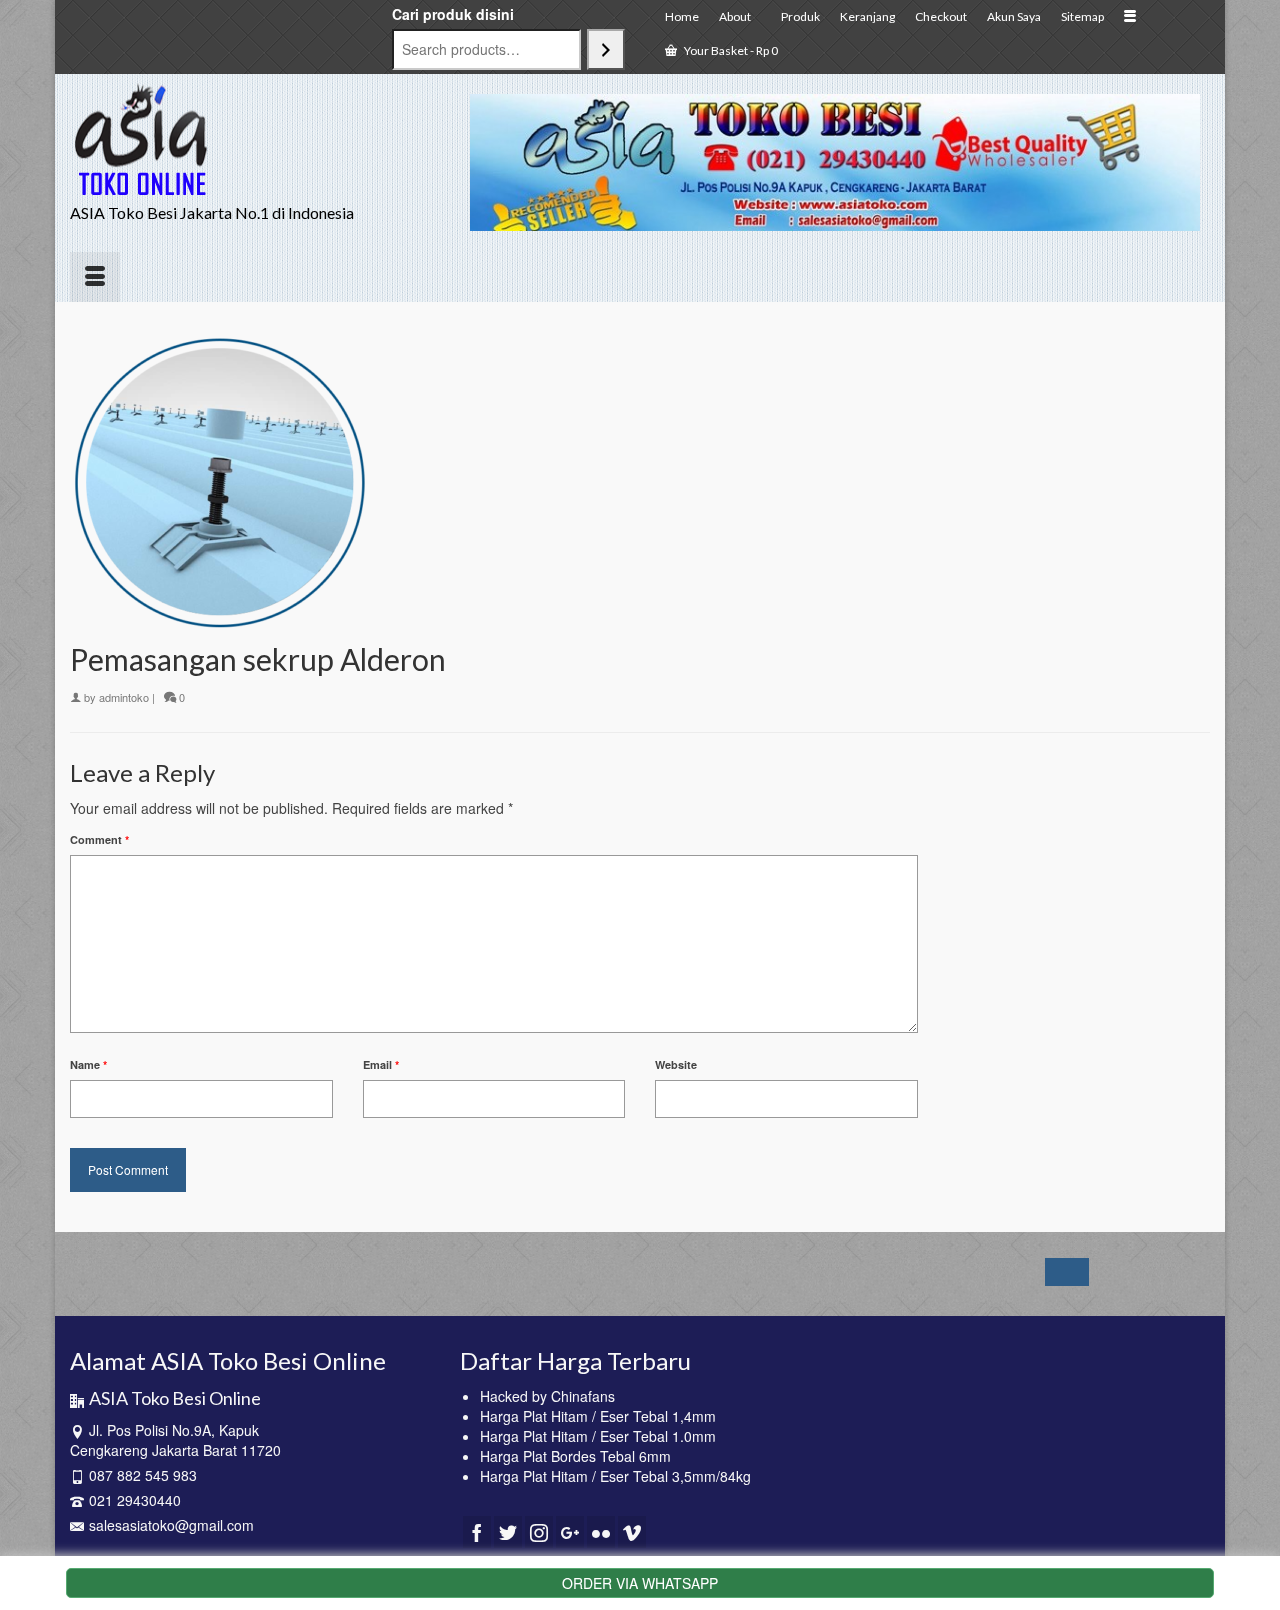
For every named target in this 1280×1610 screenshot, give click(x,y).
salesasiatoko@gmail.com (171, 1525)
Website (676, 1064)
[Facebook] (477, 1532)
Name (88, 1064)
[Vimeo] (632, 1532)
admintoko (124, 697)
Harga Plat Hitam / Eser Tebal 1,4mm (598, 1416)
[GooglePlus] (570, 1532)
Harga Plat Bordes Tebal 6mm (575, 1456)
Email (381, 1064)
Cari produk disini (453, 14)
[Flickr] (601, 1532)
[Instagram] (539, 1532)
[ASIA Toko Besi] (250, 140)
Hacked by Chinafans (547, 1396)
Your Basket (730, 50)
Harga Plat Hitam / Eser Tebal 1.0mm (598, 1436)
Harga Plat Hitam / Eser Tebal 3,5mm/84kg (615, 1476)
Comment (99, 839)
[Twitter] (508, 1532)
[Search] (606, 49)
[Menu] (95, 277)
